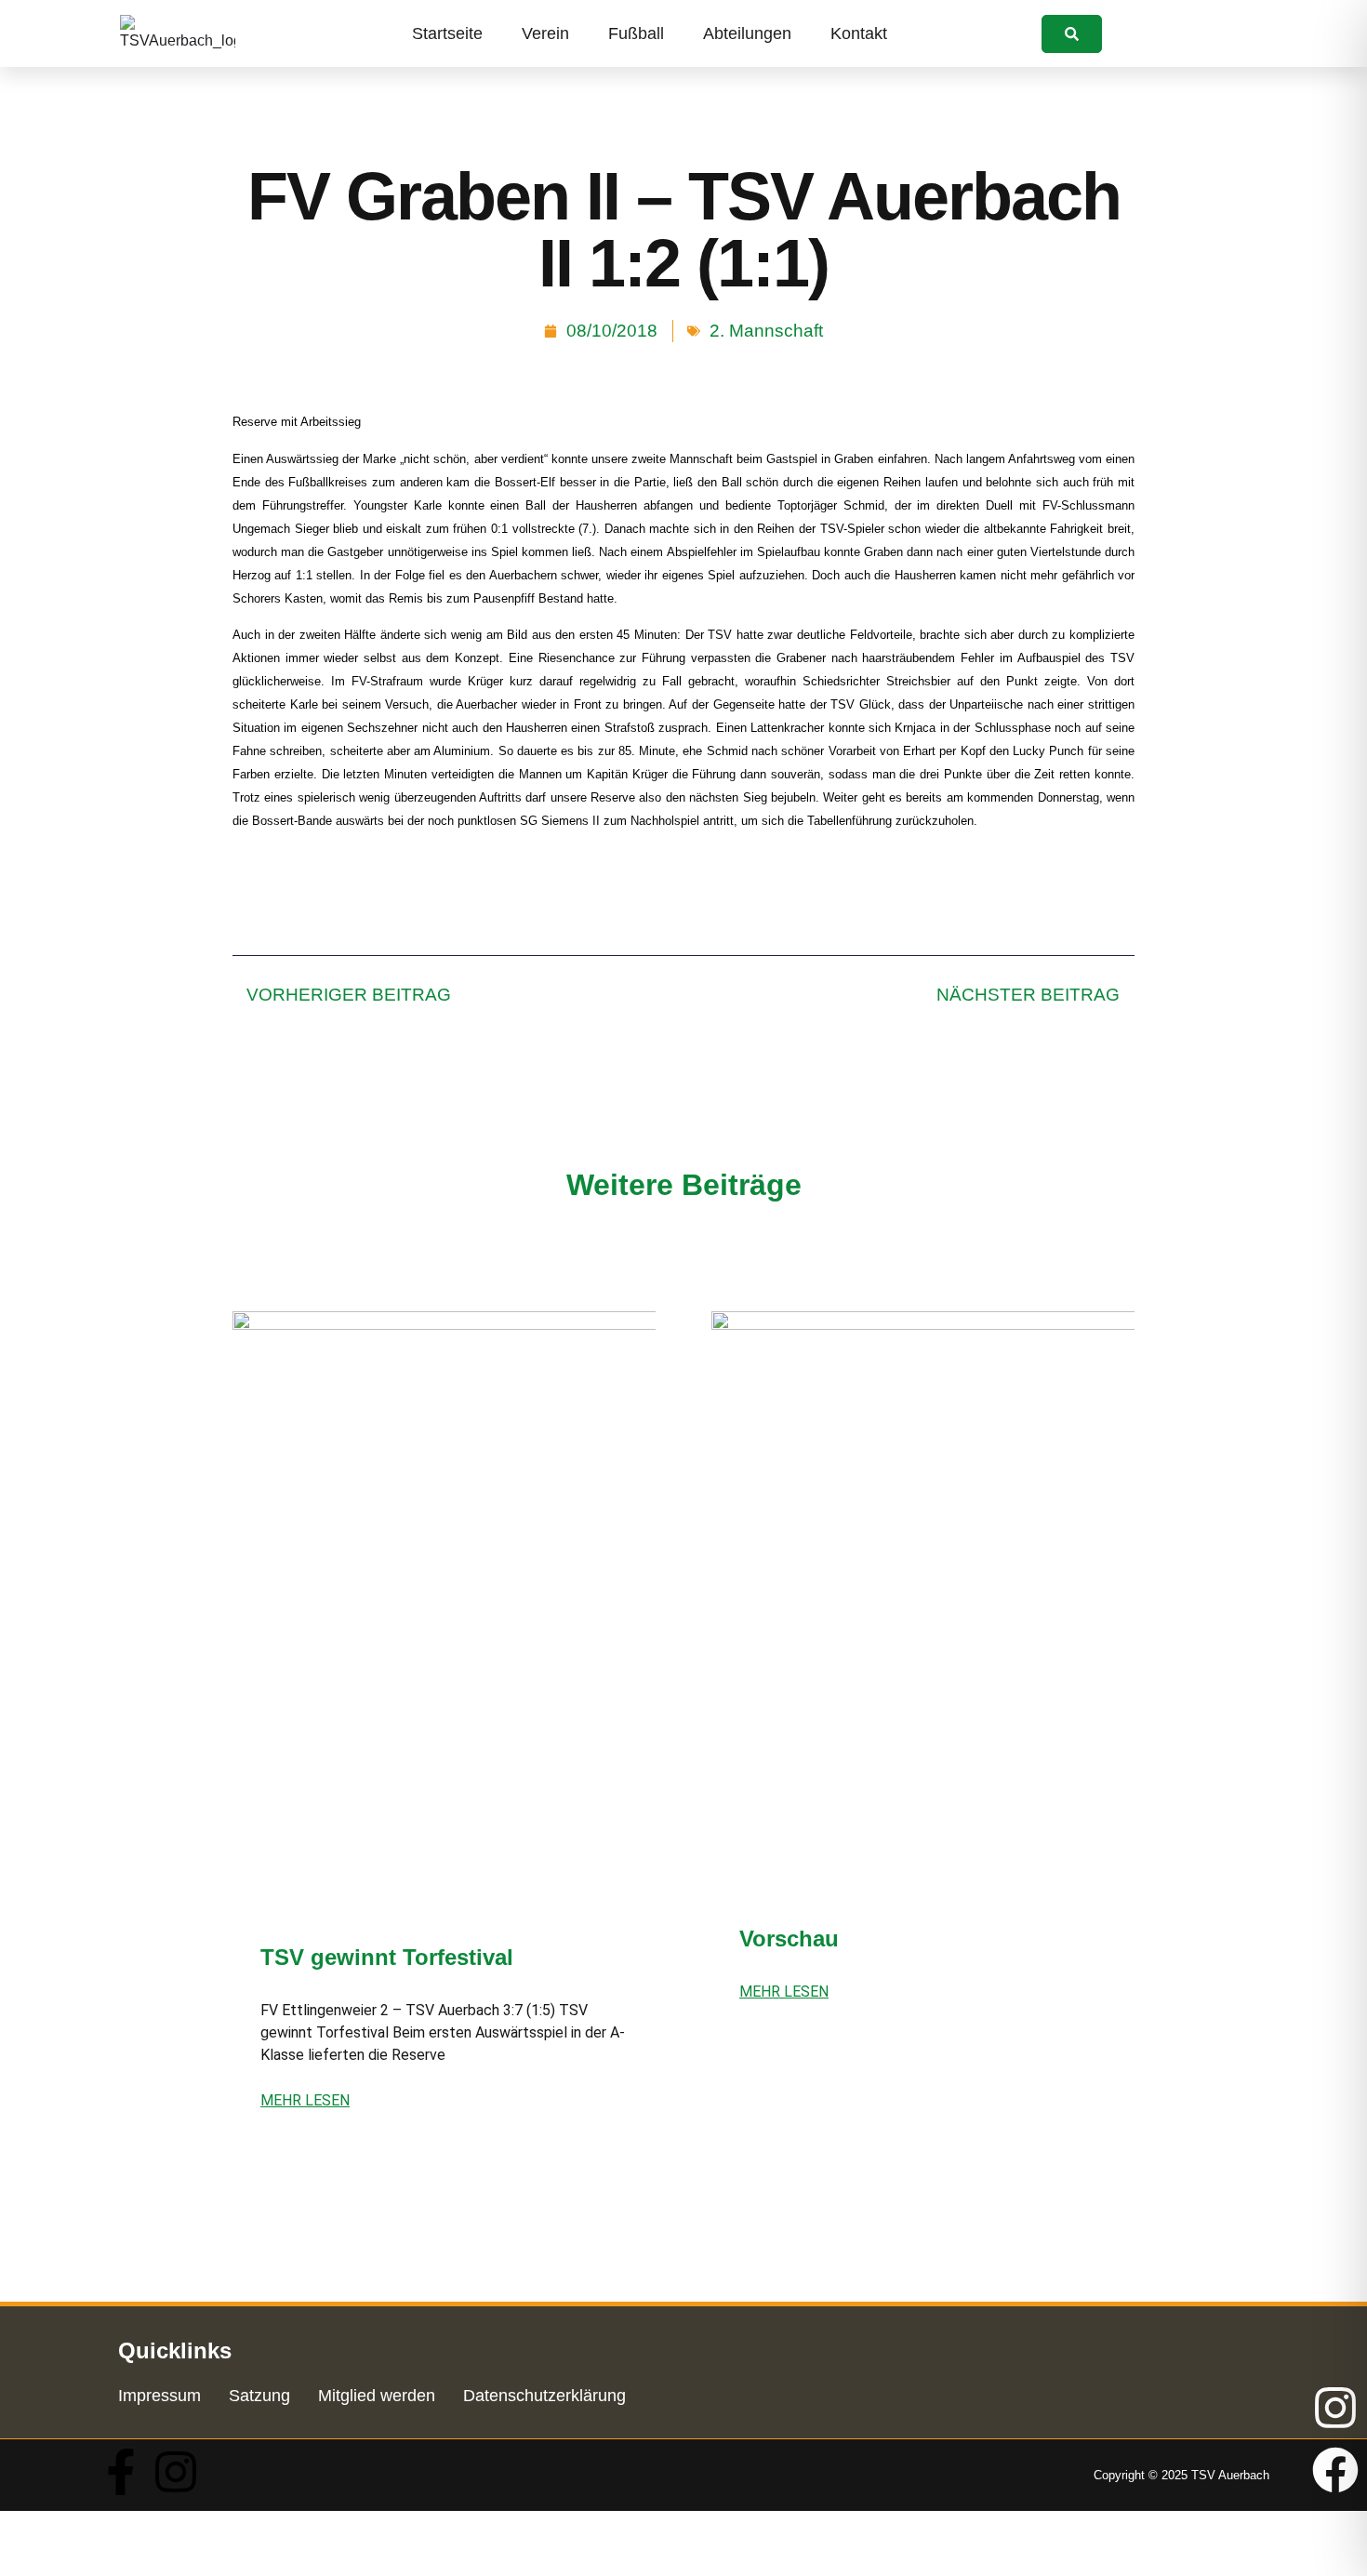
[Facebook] (1335, 2470)
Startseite (447, 33)
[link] (1072, 34)
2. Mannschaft (766, 331)
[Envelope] (1335, 2532)
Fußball (636, 33)
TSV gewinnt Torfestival (387, 1957)
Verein (545, 33)
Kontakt (859, 33)
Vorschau (789, 1939)
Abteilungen (747, 33)
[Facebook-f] (121, 2472)
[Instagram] (176, 2472)
